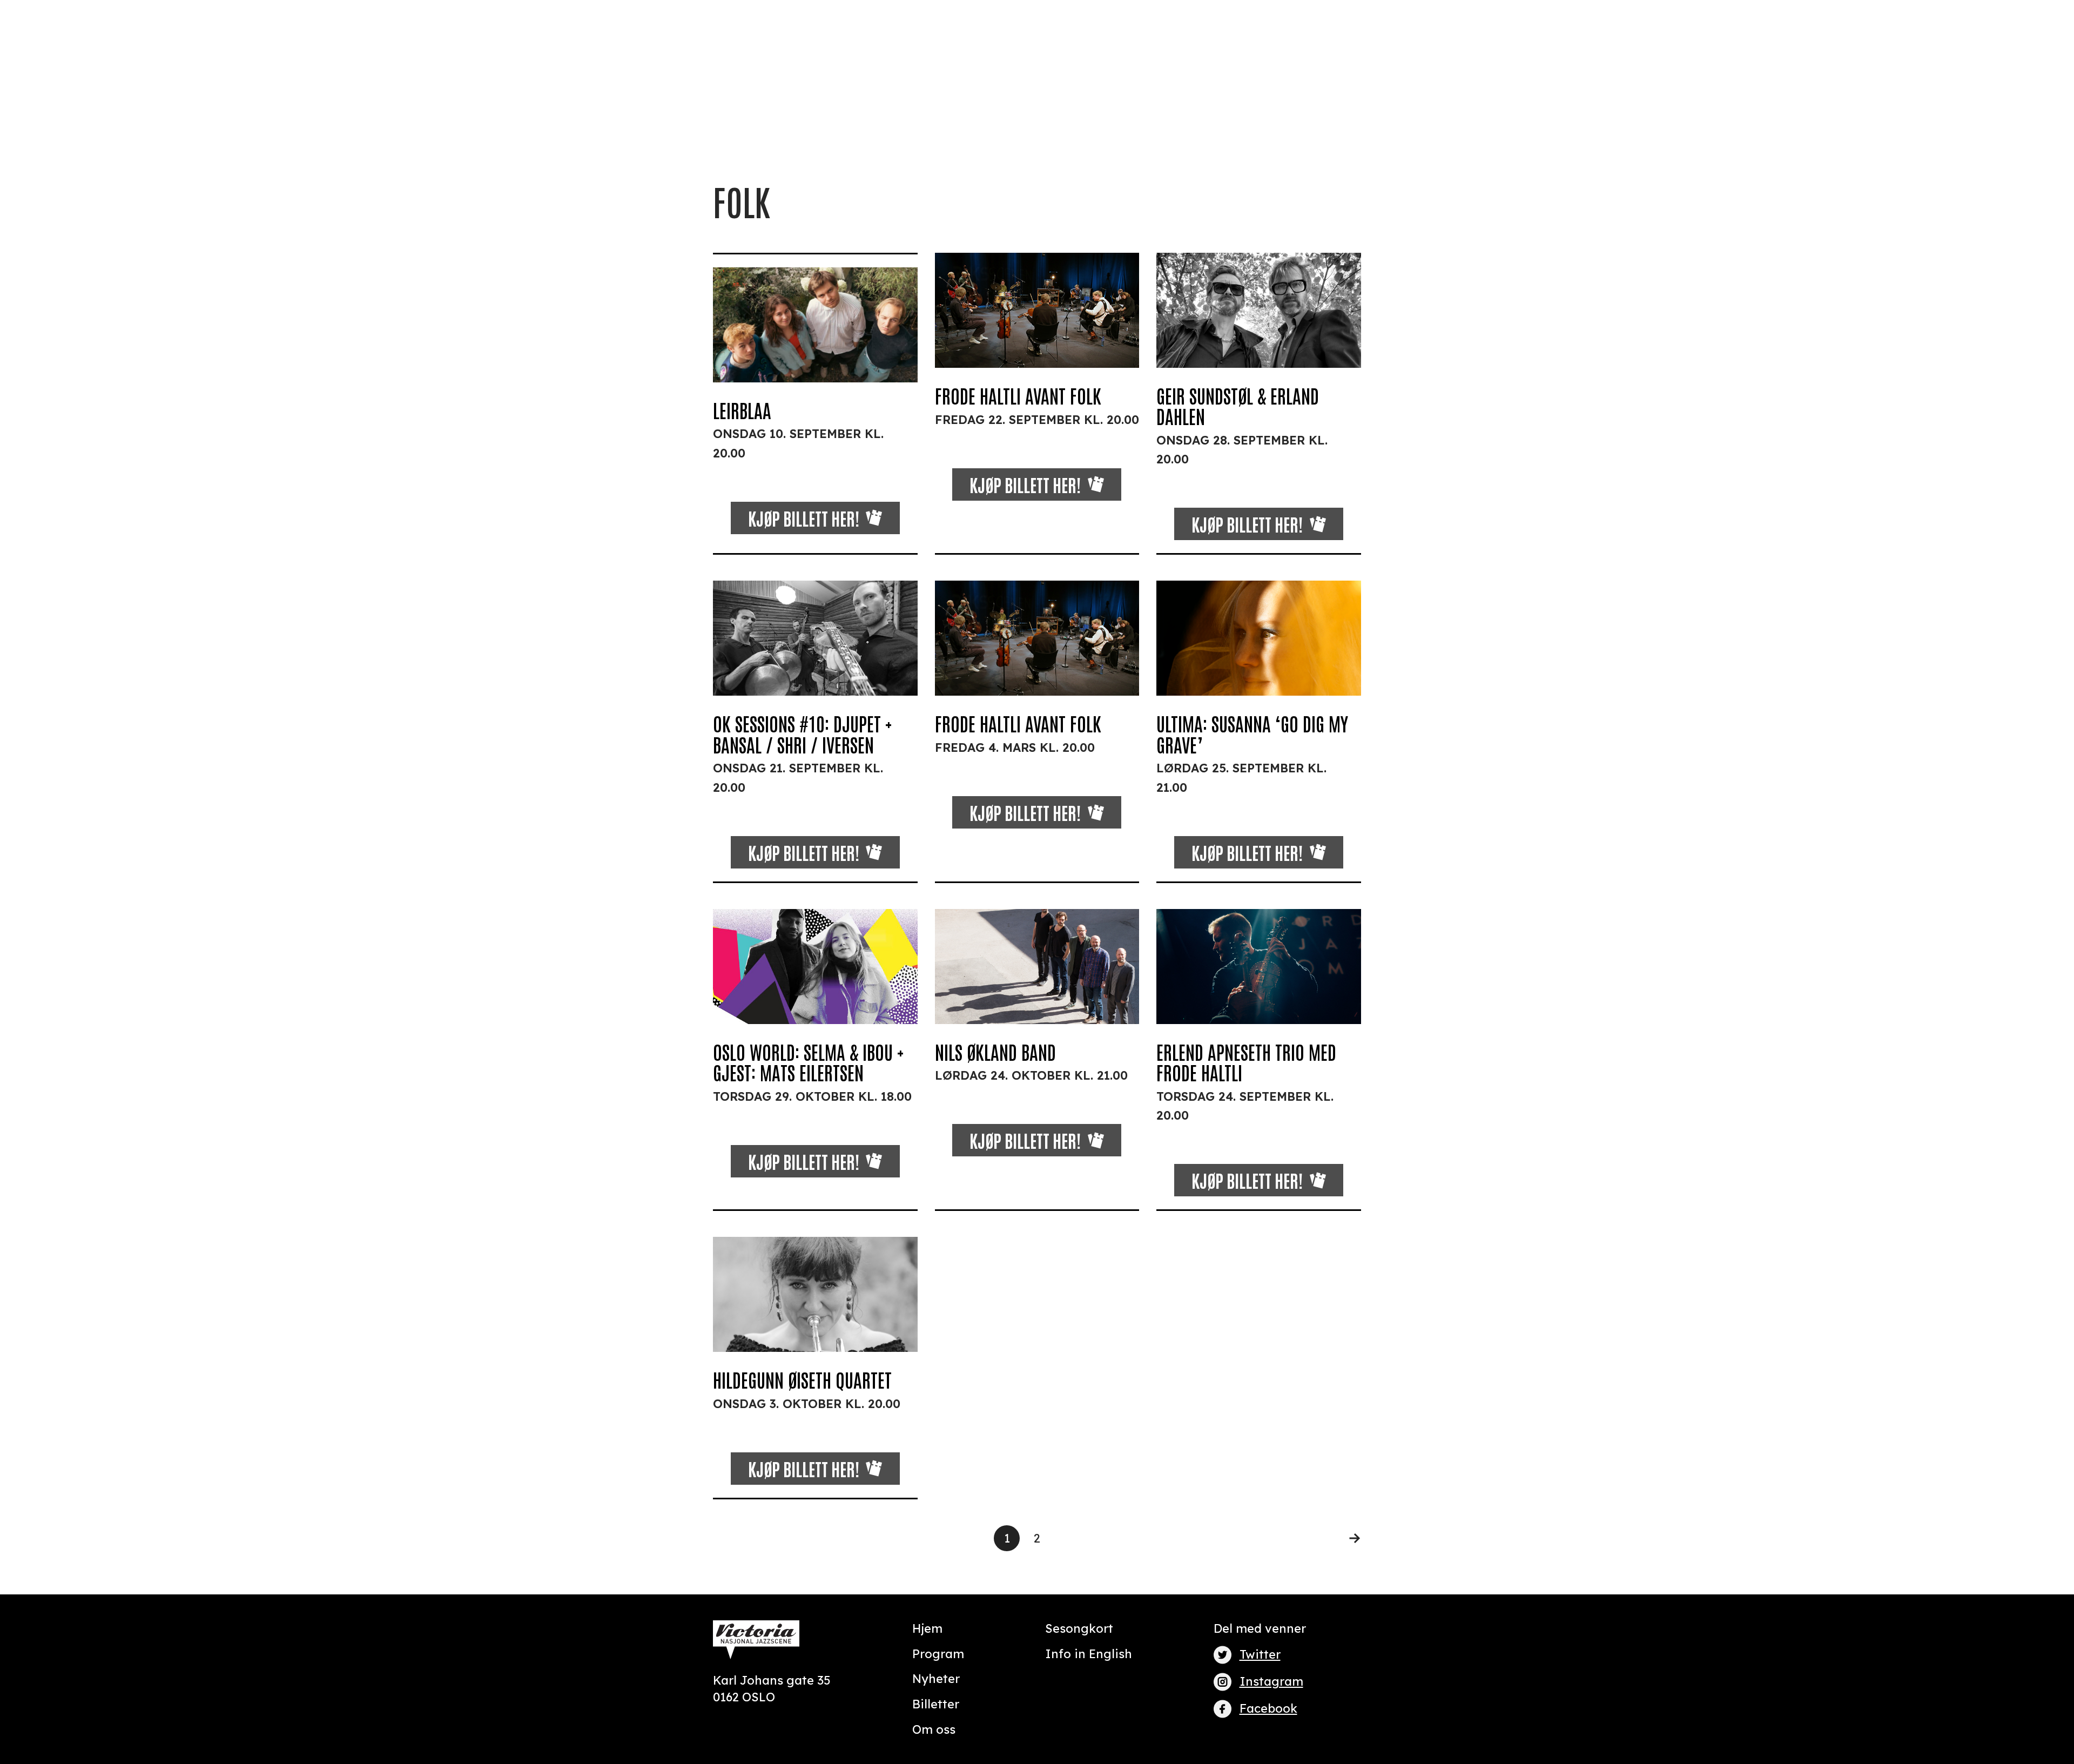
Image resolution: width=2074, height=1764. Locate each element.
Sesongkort (1079, 1628)
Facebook (1268, 1708)
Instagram (1271, 1681)
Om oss (934, 1729)
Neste (1348, 1538)
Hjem (927, 1628)
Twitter (1260, 1654)
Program (938, 1654)
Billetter (936, 1704)
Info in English (1089, 1654)
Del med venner (1260, 1628)
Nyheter (936, 1679)
